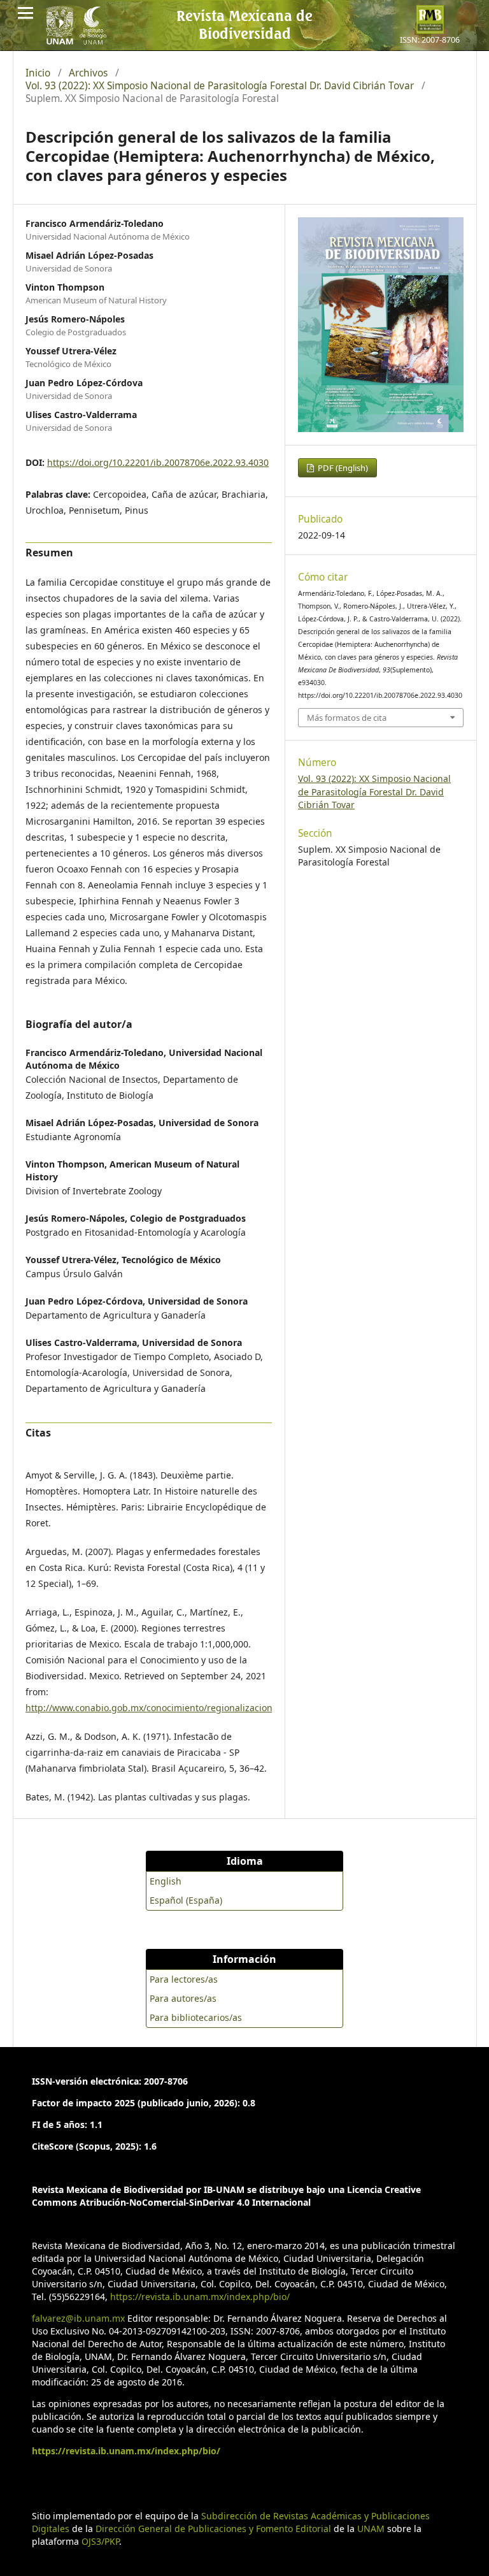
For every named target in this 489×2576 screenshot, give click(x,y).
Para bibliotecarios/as (196, 2017)
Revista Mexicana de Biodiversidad (244, 24)
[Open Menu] (25, 13)
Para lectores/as (184, 1979)
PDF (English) (342, 468)
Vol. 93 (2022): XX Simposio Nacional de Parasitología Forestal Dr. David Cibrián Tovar (220, 86)
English (166, 1881)
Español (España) (186, 1900)
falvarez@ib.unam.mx (78, 2318)
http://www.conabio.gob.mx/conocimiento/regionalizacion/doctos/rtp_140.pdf (191, 1708)
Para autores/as (183, 1998)
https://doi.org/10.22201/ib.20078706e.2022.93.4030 (158, 462)
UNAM (371, 2529)
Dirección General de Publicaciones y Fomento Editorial (213, 2529)
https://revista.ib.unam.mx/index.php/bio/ (200, 2297)
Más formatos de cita (347, 718)
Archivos (88, 73)
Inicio (38, 73)
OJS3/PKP (100, 2541)
